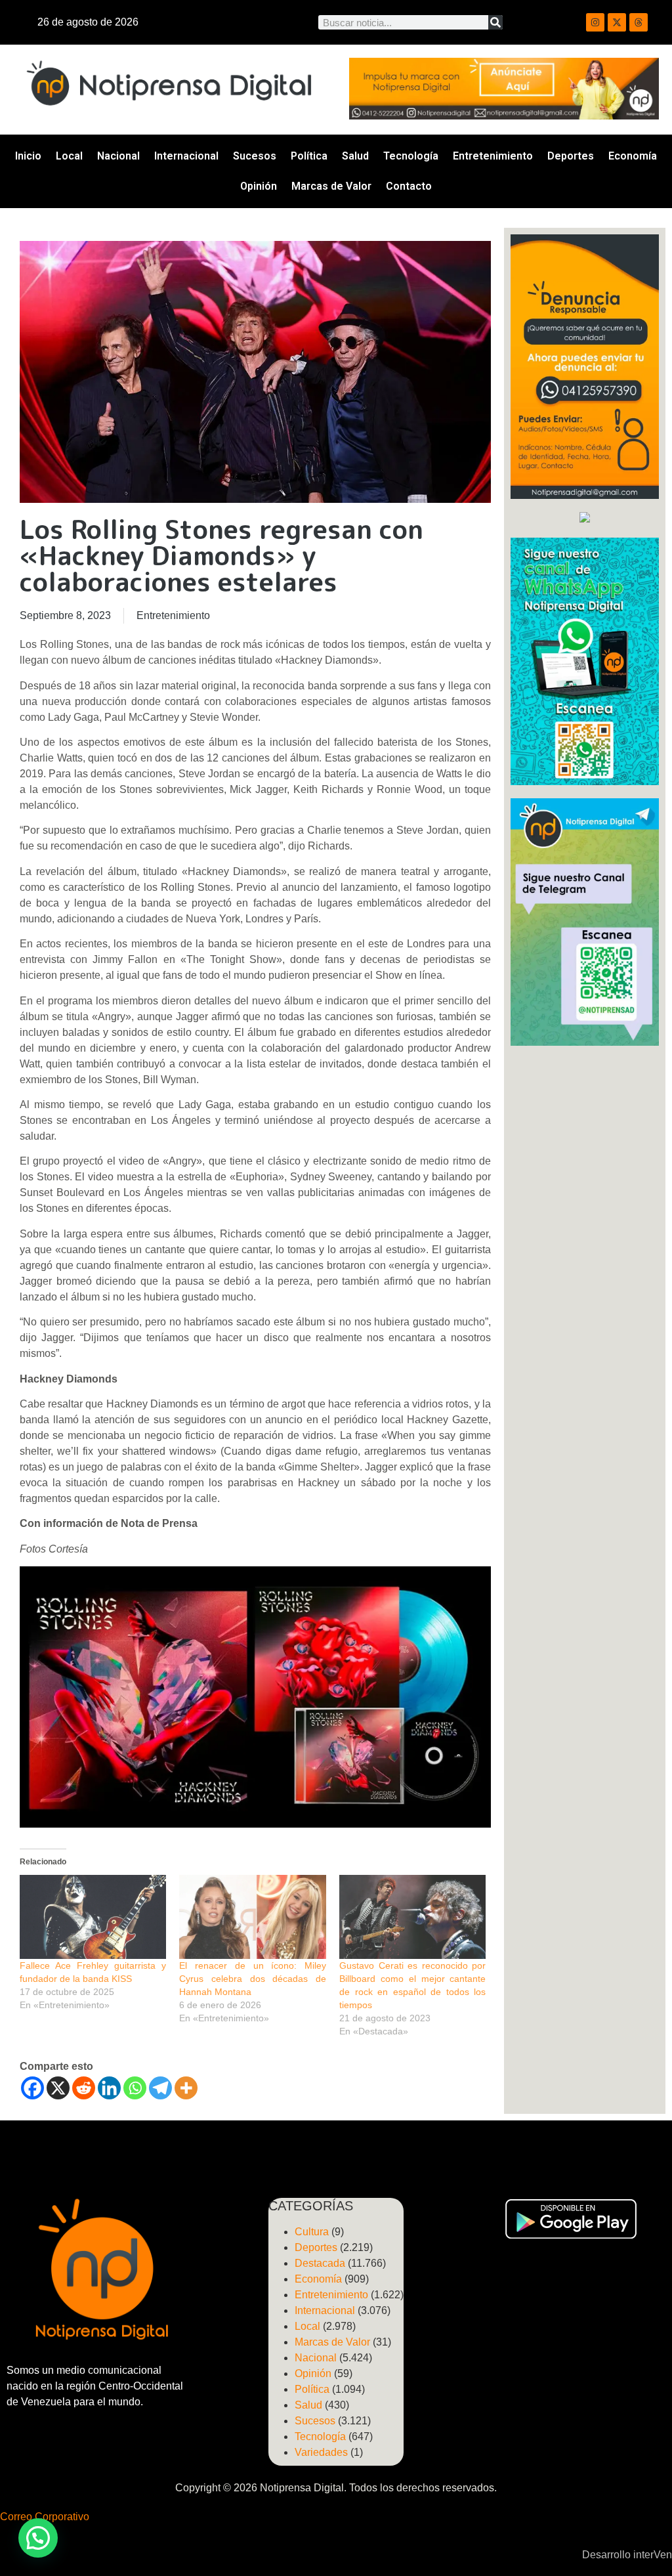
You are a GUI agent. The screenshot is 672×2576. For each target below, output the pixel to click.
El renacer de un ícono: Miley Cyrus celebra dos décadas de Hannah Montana (252, 1979)
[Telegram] (160, 2088)
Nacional (118, 156)
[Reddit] (84, 2088)
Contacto (409, 186)
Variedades (321, 2452)
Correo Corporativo (45, 2517)
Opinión (259, 186)
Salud (355, 156)
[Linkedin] (109, 2088)
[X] (58, 2088)
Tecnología (411, 156)
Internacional (186, 156)
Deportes (571, 156)
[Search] (495, 22)
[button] (38, 2538)
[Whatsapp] (135, 2088)
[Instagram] (595, 22)
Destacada (320, 2263)
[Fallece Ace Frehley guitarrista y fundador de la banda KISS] (93, 1917)
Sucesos (255, 156)
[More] (186, 2088)
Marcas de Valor (331, 186)
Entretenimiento (493, 156)
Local (69, 156)
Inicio (28, 156)
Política (309, 156)
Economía (633, 156)
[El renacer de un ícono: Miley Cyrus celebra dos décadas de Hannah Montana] (252, 1917)
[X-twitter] (617, 22)
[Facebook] (32, 2088)
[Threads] (639, 22)
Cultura (312, 2232)
